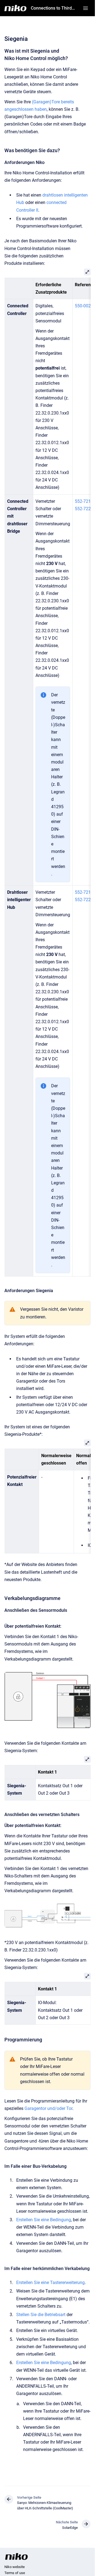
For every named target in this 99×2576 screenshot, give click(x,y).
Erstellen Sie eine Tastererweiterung (50, 2283)
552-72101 (85, 501)
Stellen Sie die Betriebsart (41, 2315)
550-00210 (85, 306)
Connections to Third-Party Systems (53, 8)
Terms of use (15, 2573)
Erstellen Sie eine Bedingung (44, 2220)
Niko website (15, 2567)
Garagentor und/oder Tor (48, 2108)
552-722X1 (85, 509)
